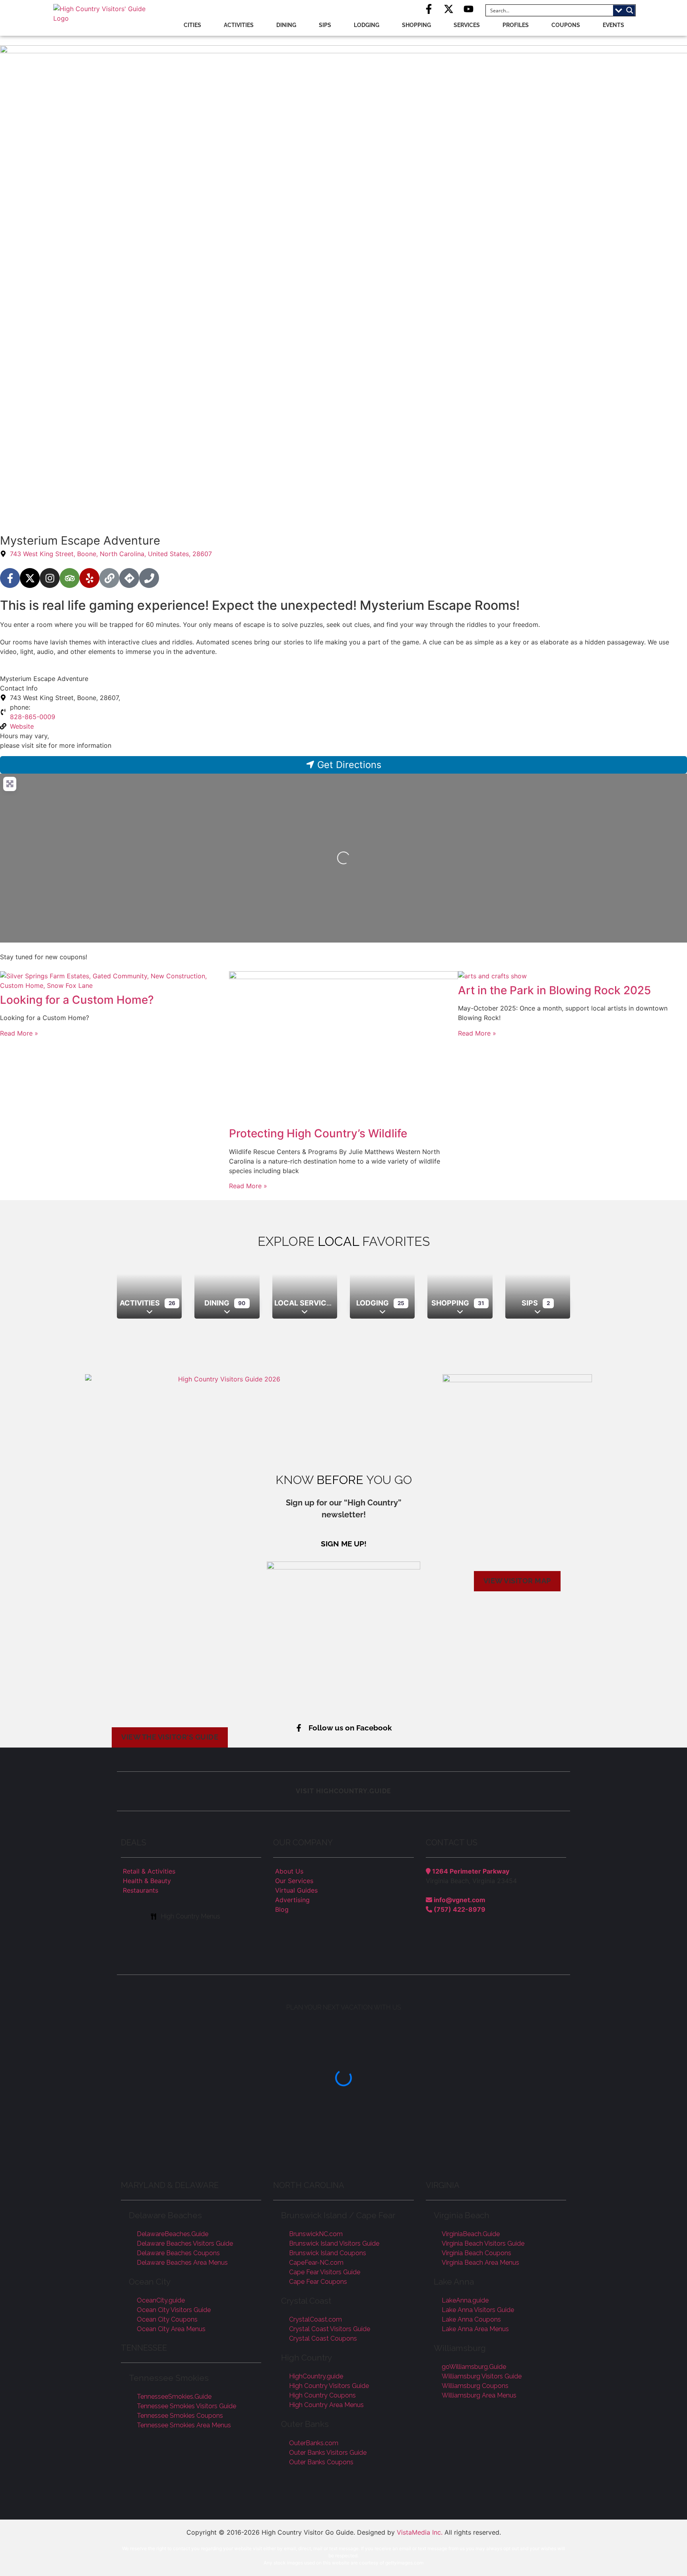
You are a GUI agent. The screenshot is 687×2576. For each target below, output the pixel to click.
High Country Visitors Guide (329, 2386)
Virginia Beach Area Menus (480, 2263)
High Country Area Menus (326, 2405)
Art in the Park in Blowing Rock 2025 (554, 990)
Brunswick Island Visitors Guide (334, 2243)
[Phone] (149, 578)
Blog (282, 1909)
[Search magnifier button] (630, 10)
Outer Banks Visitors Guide (328, 2453)
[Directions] (129, 578)
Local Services (305, 1303)
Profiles (516, 25)
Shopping (416, 25)
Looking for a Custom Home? (77, 1000)
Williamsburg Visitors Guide (482, 2376)
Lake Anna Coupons (471, 2319)
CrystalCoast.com (315, 2319)
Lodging (367, 25)
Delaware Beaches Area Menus (182, 2263)
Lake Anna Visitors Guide (478, 2310)
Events (613, 25)
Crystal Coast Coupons (323, 2338)
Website (22, 726)
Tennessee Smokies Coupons (180, 2416)
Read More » (19, 1033)
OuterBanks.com (314, 2443)
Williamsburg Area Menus (479, 2395)
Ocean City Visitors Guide (174, 2310)
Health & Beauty (147, 1881)
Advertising (292, 1900)
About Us (289, 1871)
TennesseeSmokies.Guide (174, 2397)
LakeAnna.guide (465, 2300)
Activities (239, 25)
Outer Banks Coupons (321, 2462)
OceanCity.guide (161, 2300)
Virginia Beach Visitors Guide (483, 2243)
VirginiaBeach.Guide (471, 2234)
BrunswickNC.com (316, 2234)
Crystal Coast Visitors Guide (330, 2329)
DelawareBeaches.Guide (173, 2234)
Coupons (566, 25)
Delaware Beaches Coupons (178, 2253)
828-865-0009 (33, 717)
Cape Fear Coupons (318, 2282)
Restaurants (141, 1890)
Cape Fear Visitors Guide (325, 2272)
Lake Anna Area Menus (475, 2329)
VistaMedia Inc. (420, 2532)
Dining (286, 25)
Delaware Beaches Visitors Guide (185, 2243)
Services (467, 25)
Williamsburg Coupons (475, 2386)
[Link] (109, 578)
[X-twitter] (449, 9)
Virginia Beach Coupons (476, 2253)
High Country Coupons (322, 2395)
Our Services (294, 1881)
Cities (192, 25)
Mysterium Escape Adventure (44, 679)
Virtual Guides (296, 1890)
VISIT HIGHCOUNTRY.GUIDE (343, 1791)
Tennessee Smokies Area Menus (184, 2425)
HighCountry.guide (316, 2376)
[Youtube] (469, 9)
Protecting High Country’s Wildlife (318, 1133)
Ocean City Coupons (167, 2319)
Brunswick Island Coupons (328, 2253)
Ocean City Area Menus (171, 2329)
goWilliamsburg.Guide (474, 2367)
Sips (325, 25)
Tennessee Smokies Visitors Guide (186, 2406)
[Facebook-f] (429, 9)
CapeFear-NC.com (316, 2263)
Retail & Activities (149, 1871)
